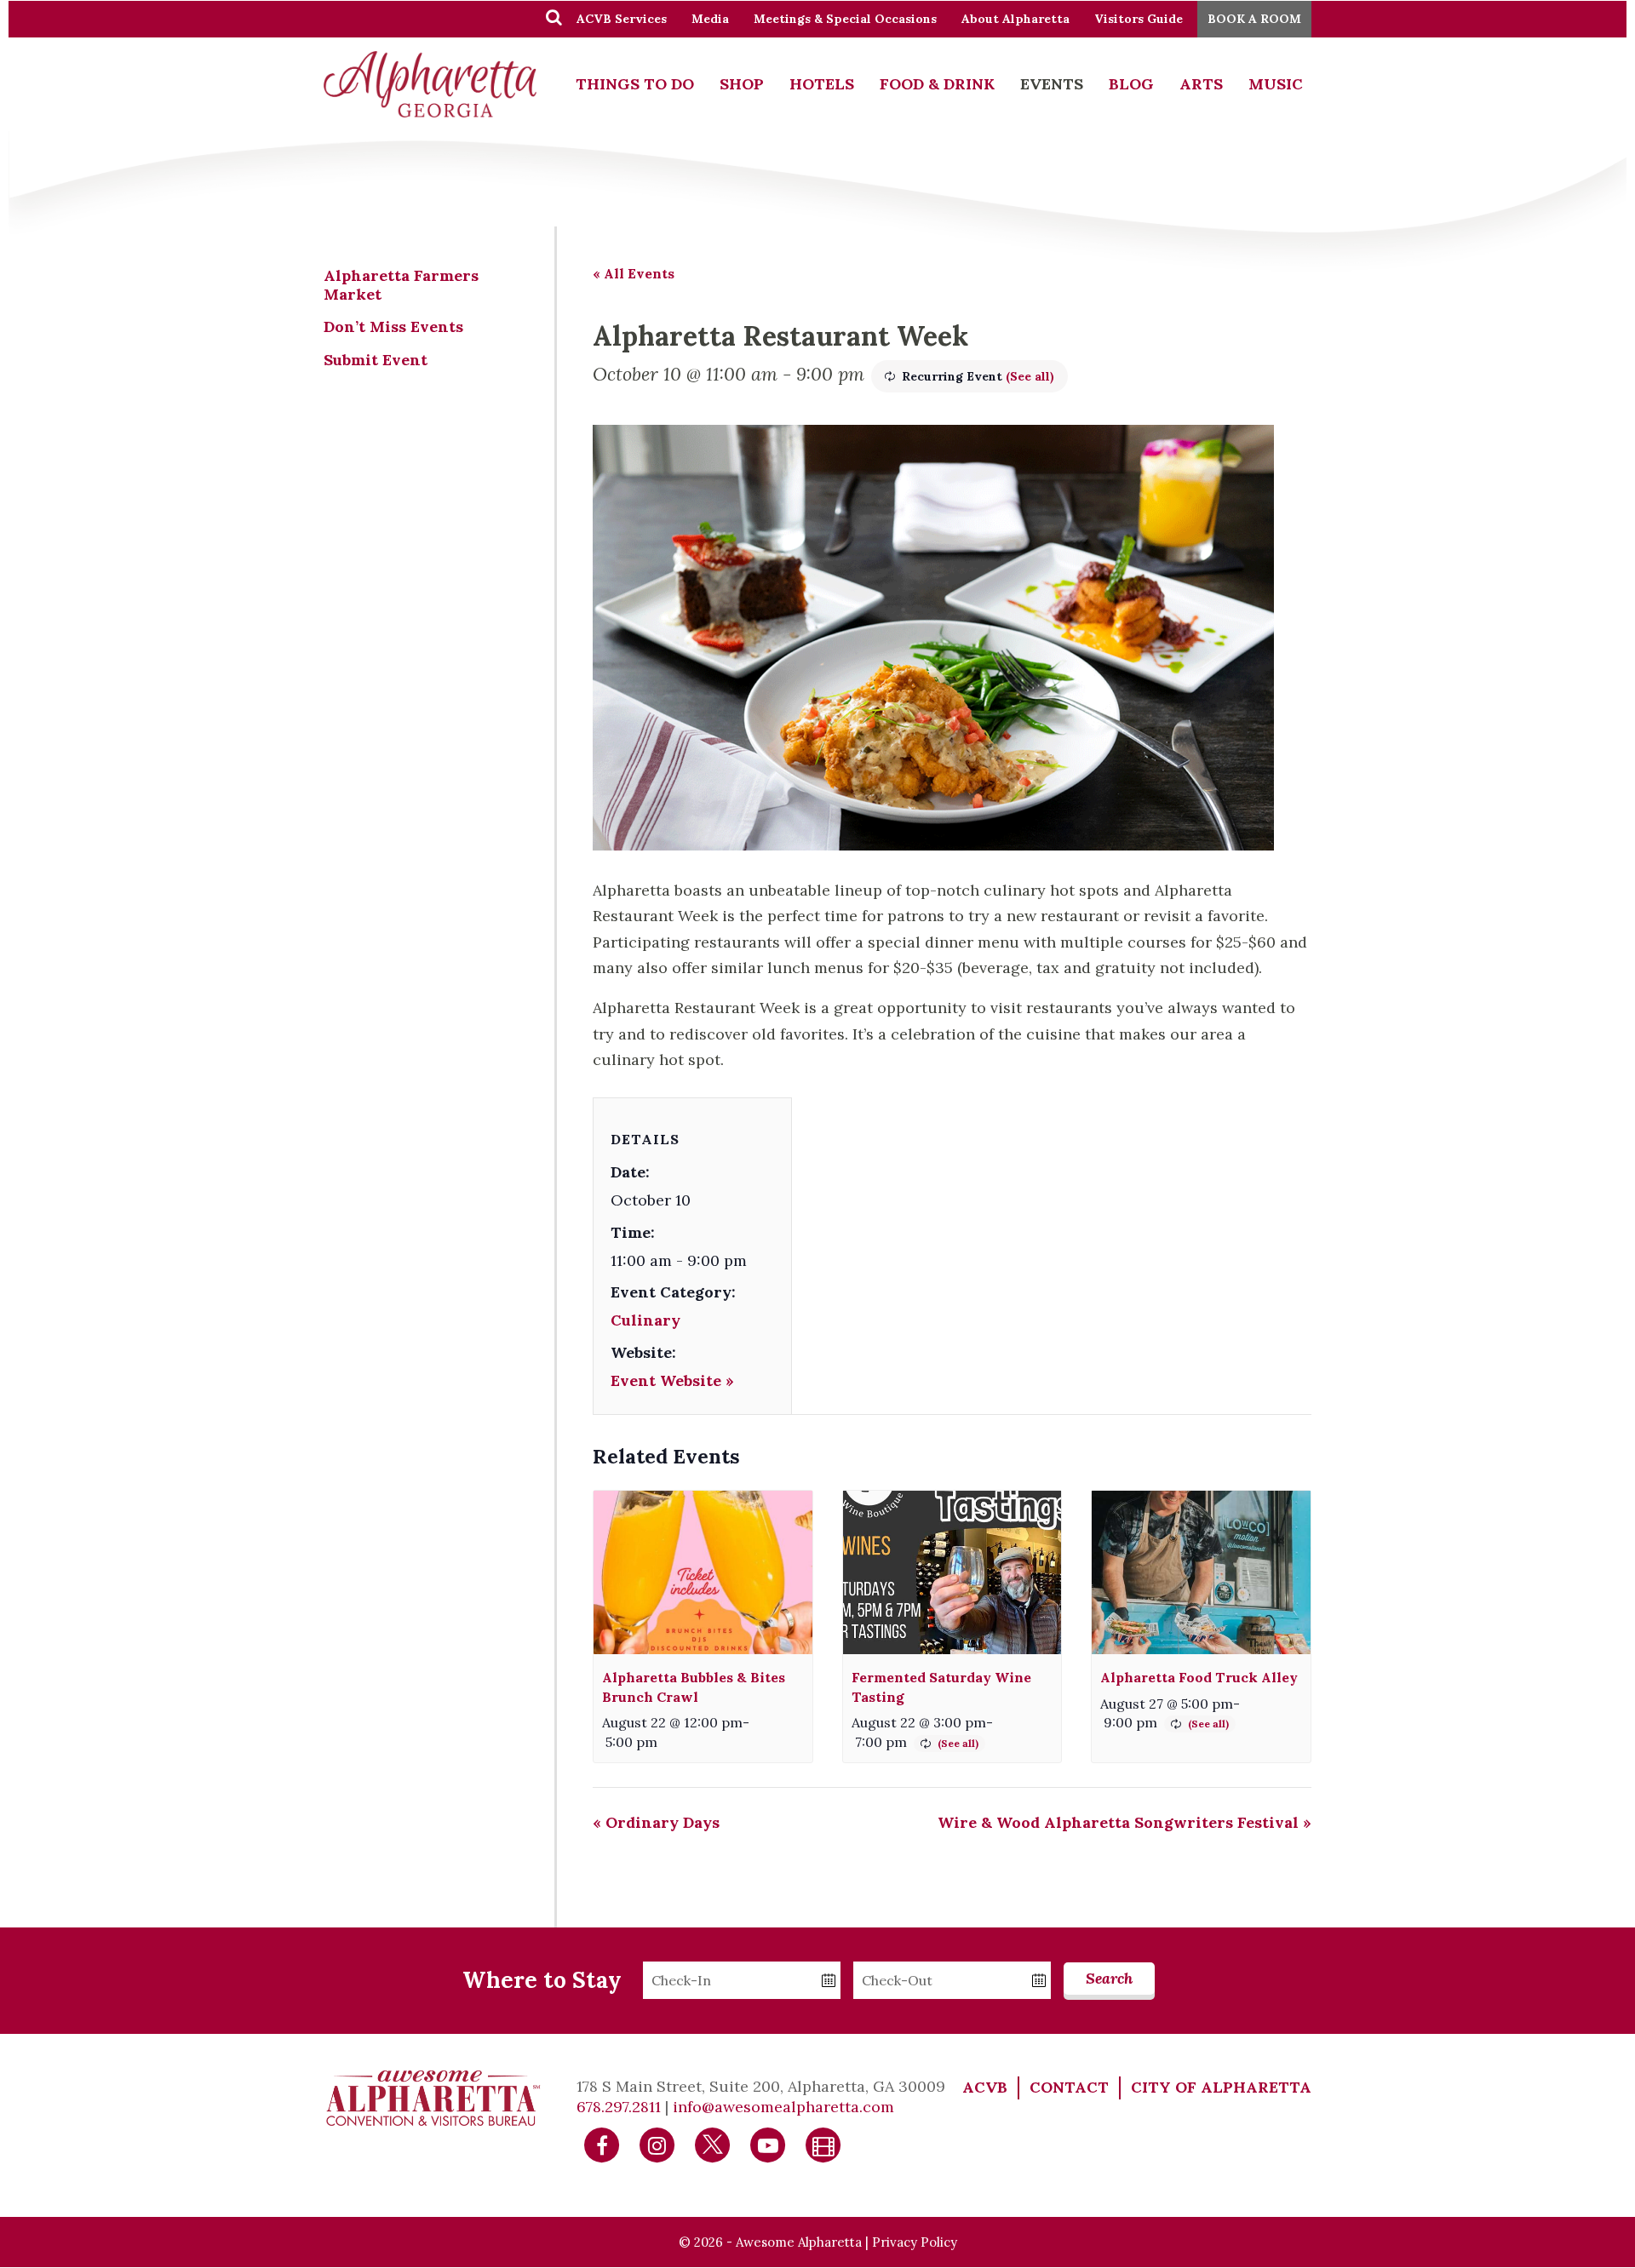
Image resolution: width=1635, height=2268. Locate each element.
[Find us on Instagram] (657, 2144)
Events (1052, 84)
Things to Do (635, 84)
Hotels (822, 84)
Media (710, 19)
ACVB (985, 2087)
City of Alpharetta (1221, 2087)
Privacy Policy (915, 2242)
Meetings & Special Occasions (845, 19)
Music (1276, 84)
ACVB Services (622, 19)
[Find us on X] (713, 2144)
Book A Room (1254, 19)
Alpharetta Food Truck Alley (1199, 1677)
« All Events (634, 273)
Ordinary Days (656, 1822)
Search (1109, 1978)
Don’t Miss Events (393, 326)
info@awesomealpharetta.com (783, 2107)
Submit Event (376, 360)
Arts (1201, 84)
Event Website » (672, 1380)
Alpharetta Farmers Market (401, 285)
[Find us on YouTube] (768, 2144)
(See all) (1030, 376)
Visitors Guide (1139, 19)
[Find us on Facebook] (602, 2144)
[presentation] (703, 1573)
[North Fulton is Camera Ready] (823, 2144)
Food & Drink (937, 84)
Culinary (645, 1320)
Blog (1131, 84)
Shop (742, 84)
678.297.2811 (619, 2107)
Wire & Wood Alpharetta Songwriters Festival (1124, 1822)
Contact (1069, 2087)
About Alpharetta (1015, 19)
